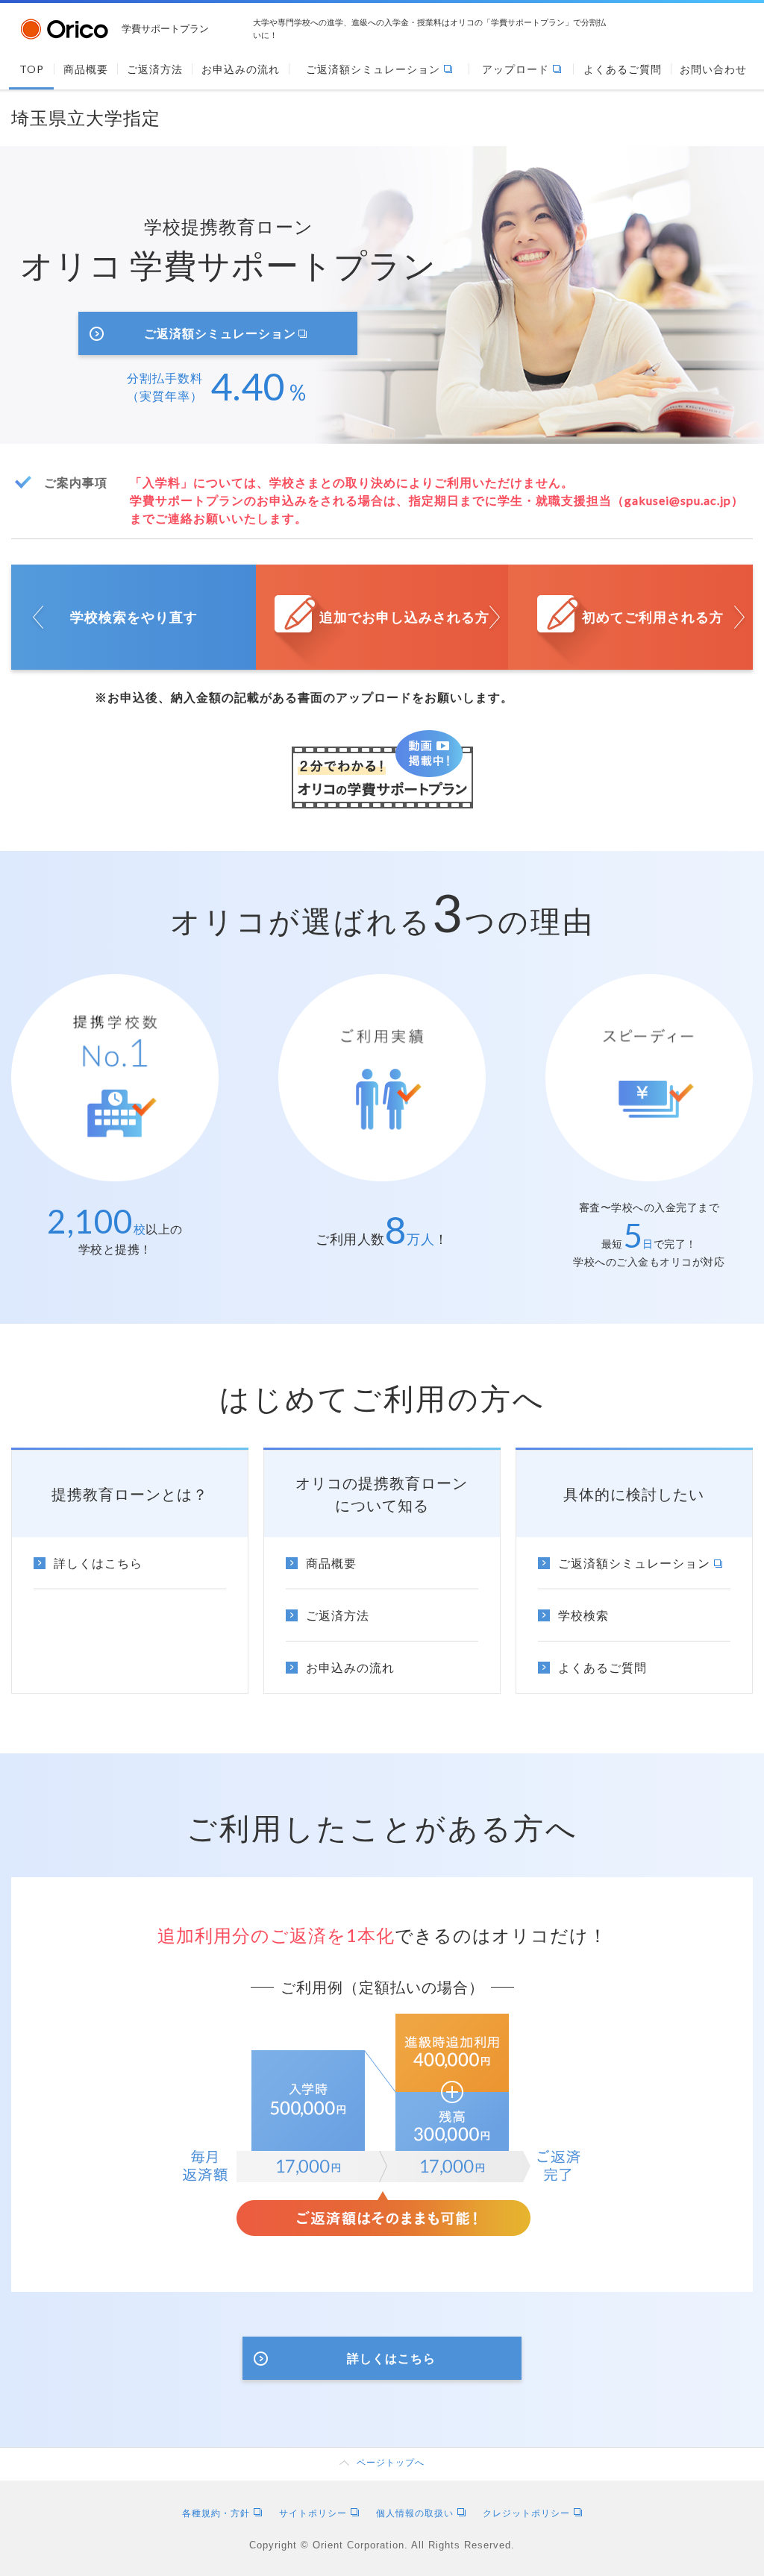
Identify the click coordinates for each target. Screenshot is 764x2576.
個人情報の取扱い (415, 2513)
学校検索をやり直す (134, 617)
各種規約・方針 (216, 2513)
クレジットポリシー (526, 2513)
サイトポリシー (313, 2513)
